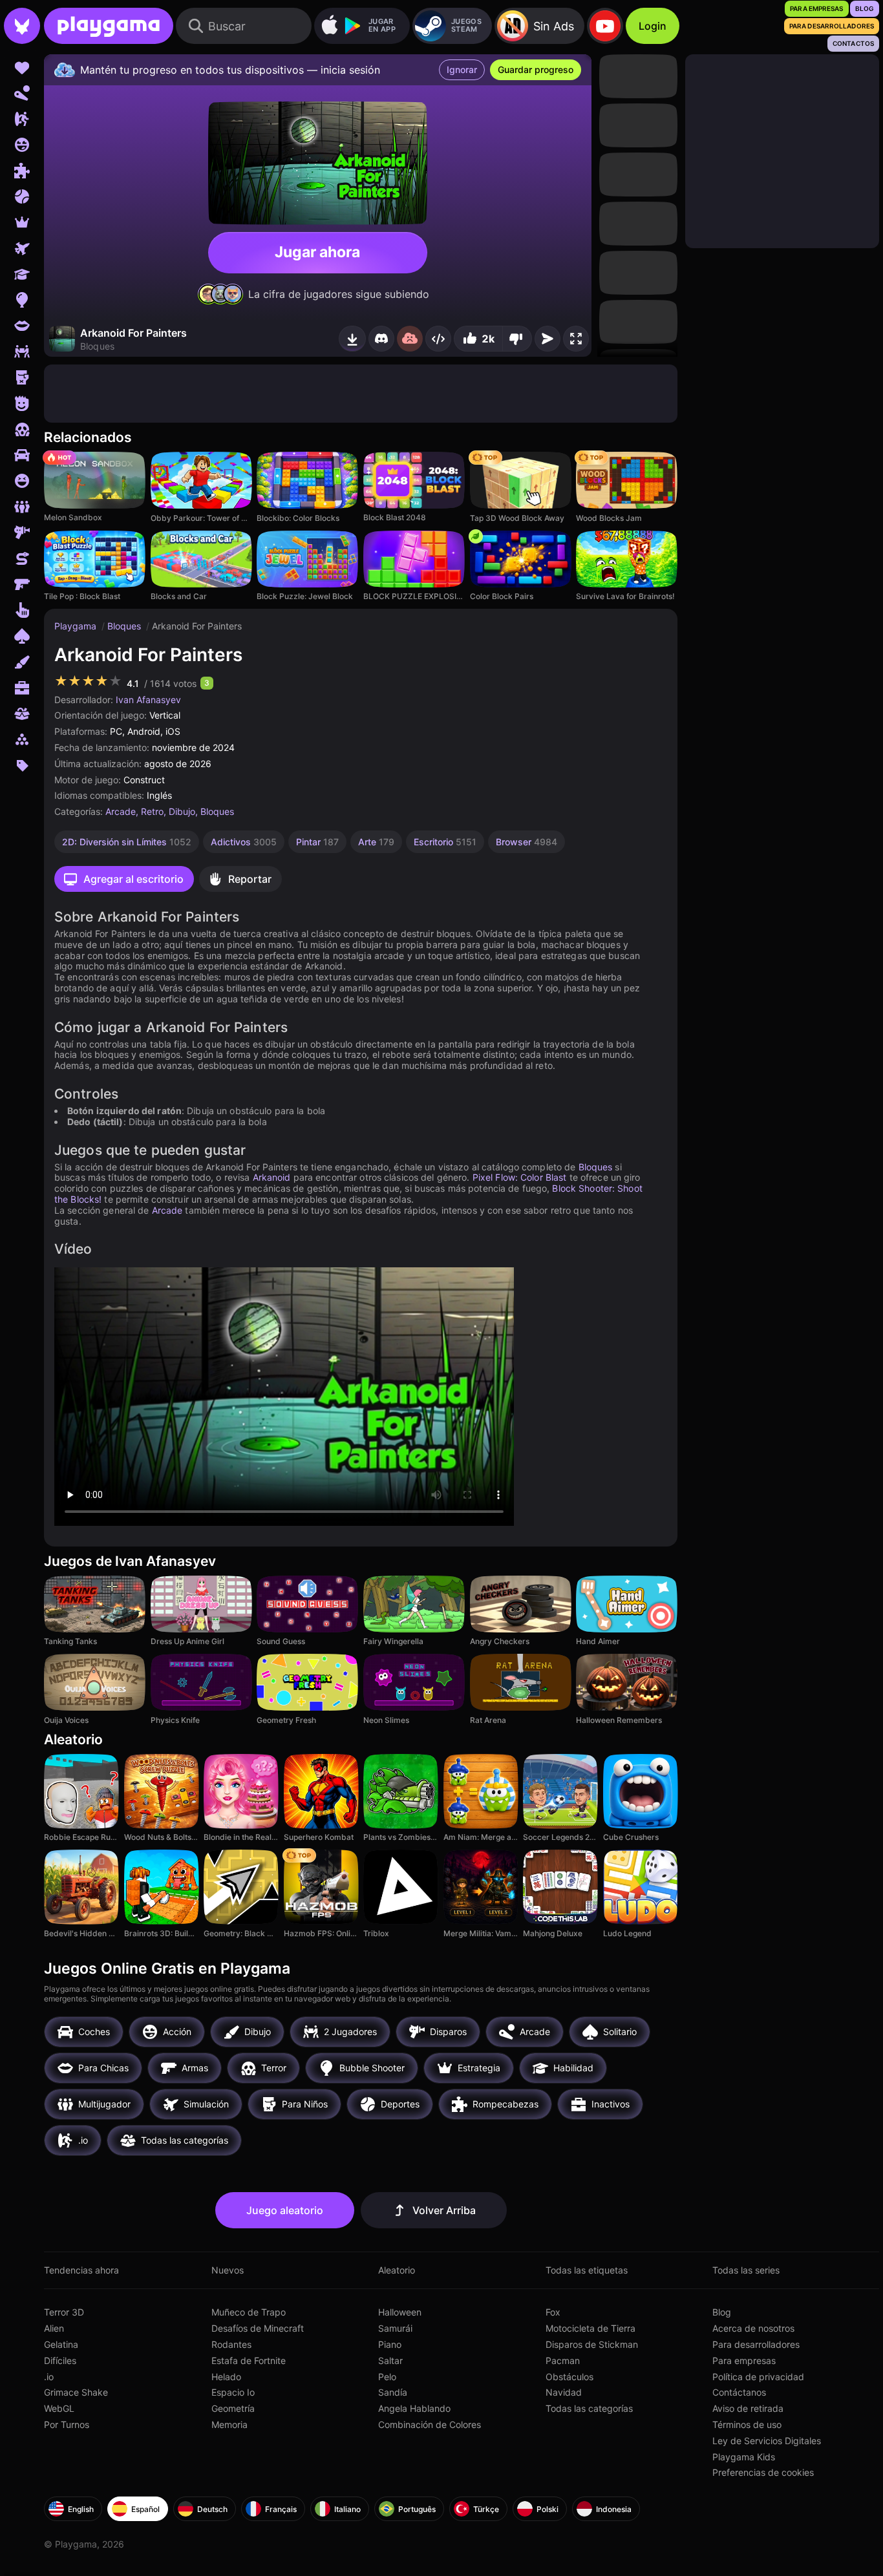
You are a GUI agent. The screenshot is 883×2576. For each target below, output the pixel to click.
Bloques (125, 626)
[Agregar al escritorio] (352, 339)
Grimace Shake (76, 2392)
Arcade (121, 811)
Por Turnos (67, 2424)
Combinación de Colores (430, 2424)
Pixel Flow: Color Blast (520, 1177)
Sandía (393, 2392)
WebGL (59, 2408)
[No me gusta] (517, 339)
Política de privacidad (758, 2377)
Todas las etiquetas (587, 2270)
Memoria (229, 2424)
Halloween (400, 2312)
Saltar (390, 2360)
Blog (722, 2312)
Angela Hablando (414, 2408)
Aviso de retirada (748, 2408)
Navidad (564, 2392)
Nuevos (228, 2270)
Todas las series (746, 2270)
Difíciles (60, 2360)
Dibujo (182, 811)
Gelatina (61, 2344)
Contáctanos (739, 2392)
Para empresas (744, 2360)
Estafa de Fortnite (249, 2360)
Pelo (387, 2377)
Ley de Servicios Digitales (767, 2441)
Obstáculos (569, 2377)
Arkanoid (272, 1177)
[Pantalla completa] (576, 339)
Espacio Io (233, 2392)
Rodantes (231, 2344)
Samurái (395, 2328)
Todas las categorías (589, 2408)
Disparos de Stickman (592, 2344)
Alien (54, 2328)
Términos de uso (747, 2424)
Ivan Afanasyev (148, 700)
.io (49, 2377)
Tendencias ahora (81, 2270)
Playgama (77, 626)
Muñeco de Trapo (249, 2312)
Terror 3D (64, 2312)
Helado (226, 2377)
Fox (553, 2312)
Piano (390, 2344)
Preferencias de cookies (763, 2472)
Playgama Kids (744, 2457)
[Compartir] (438, 339)
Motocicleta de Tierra (590, 2328)
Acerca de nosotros (753, 2328)
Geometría (233, 2408)
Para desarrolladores (756, 2344)
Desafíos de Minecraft (258, 2328)
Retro (152, 811)
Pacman (563, 2360)
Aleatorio (397, 2270)
